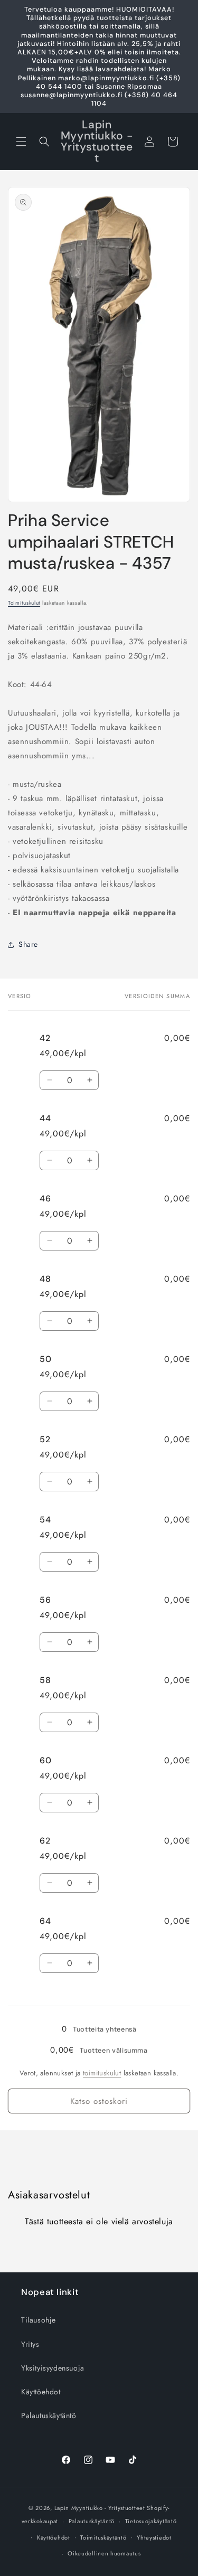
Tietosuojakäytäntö (151, 2521)
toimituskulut (102, 2073)
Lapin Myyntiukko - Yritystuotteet (100, 2508)
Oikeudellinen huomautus (104, 2553)
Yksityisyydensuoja (53, 2368)
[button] (21, 142)
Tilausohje (39, 2320)
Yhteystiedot (154, 2537)
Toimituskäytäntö (103, 2537)
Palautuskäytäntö (49, 2415)
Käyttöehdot (41, 2392)
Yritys (30, 2344)
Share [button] (28, 944)
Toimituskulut (24, 603)
